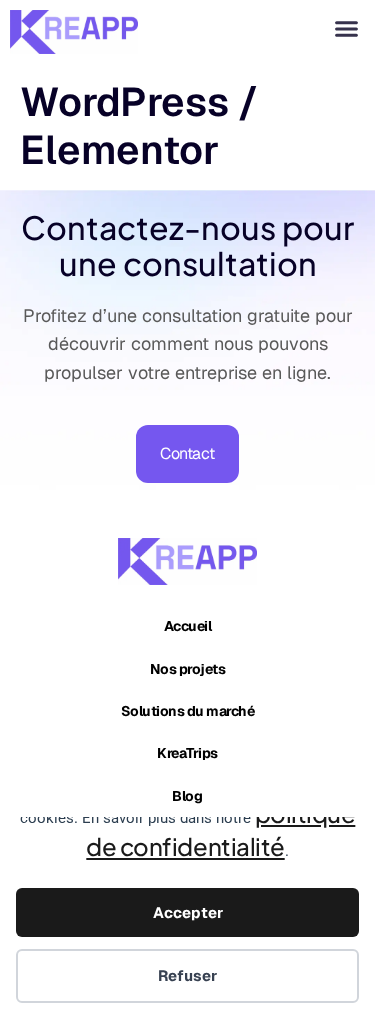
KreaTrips (187, 753)
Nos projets (188, 669)
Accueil (188, 626)
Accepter (188, 912)
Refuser (187, 975)
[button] (347, 29)
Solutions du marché (188, 711)
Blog (187, 796)
